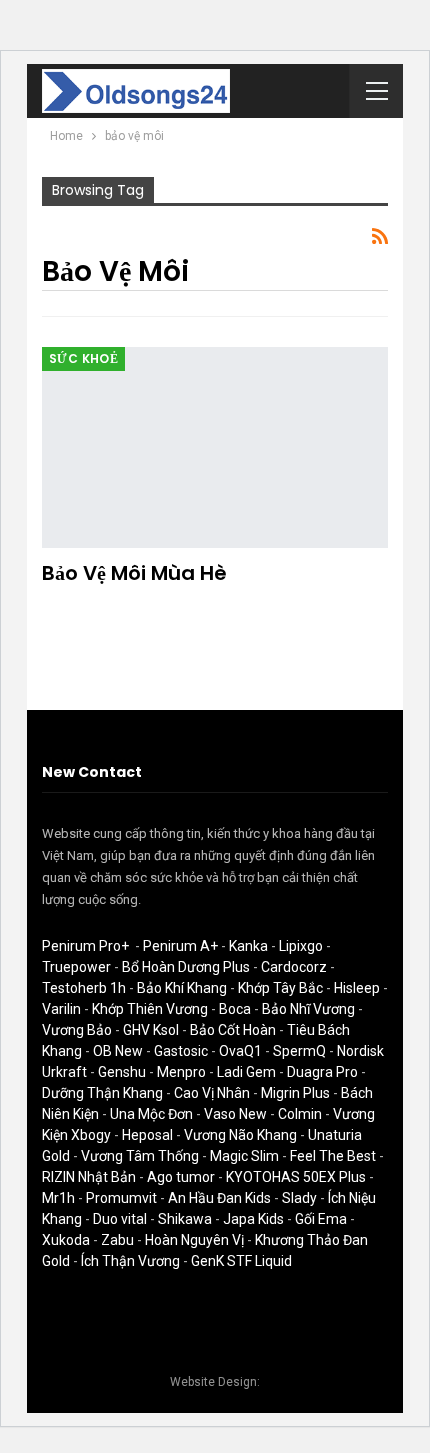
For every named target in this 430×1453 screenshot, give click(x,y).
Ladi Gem (246, 1072)
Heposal (147, 1135)
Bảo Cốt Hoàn (233, 1030)
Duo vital (120, 1219)
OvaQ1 (240, 1051)
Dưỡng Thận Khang (102, 1093)
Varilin (61, 1009)
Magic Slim (244, 1156)
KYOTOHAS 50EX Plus (296, 1177)
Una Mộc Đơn (151, 1114)
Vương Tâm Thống (140, 1156)
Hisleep (357, 988)
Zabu (117, 1240)
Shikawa (185, 1219)
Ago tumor (181, 1177)
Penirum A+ (180, 946)
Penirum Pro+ (85, 946)
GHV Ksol (151, 1030)
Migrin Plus (295, 1093)
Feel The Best (333, 1156)
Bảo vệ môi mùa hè (134, 573)
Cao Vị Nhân (212, 1093)
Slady (299, 1198)
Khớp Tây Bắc (280, 988)
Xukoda (66, 1240)
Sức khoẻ (83, 358)
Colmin (300, 1114)
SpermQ (299, 1051)
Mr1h (58, 1198)
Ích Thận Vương (130, 1261)
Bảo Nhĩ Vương (308, 1009)
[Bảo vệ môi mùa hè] (215, 447)
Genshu (122, 1072)
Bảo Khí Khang (182, 988)
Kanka (248, 946)
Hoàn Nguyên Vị (194, 1240)
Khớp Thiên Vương (150, 1009)
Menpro (181, 1072)
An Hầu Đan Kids (219, 1198)
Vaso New (235, 1114)
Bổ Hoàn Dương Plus (186, 967)
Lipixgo (301, 946)
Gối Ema (321, 1219)
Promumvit (121, 1198)
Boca (235, 1009)
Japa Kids (253, 1219)
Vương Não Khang (240, 1135)
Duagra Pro (322, 1072)
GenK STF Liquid (241, 1261)
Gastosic (181, 1051)
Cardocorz (294, 967)
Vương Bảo (77, 1030)
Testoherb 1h (84, 988)
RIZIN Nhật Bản (89, 1177)
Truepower (76, 967)
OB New (118, 1051)
